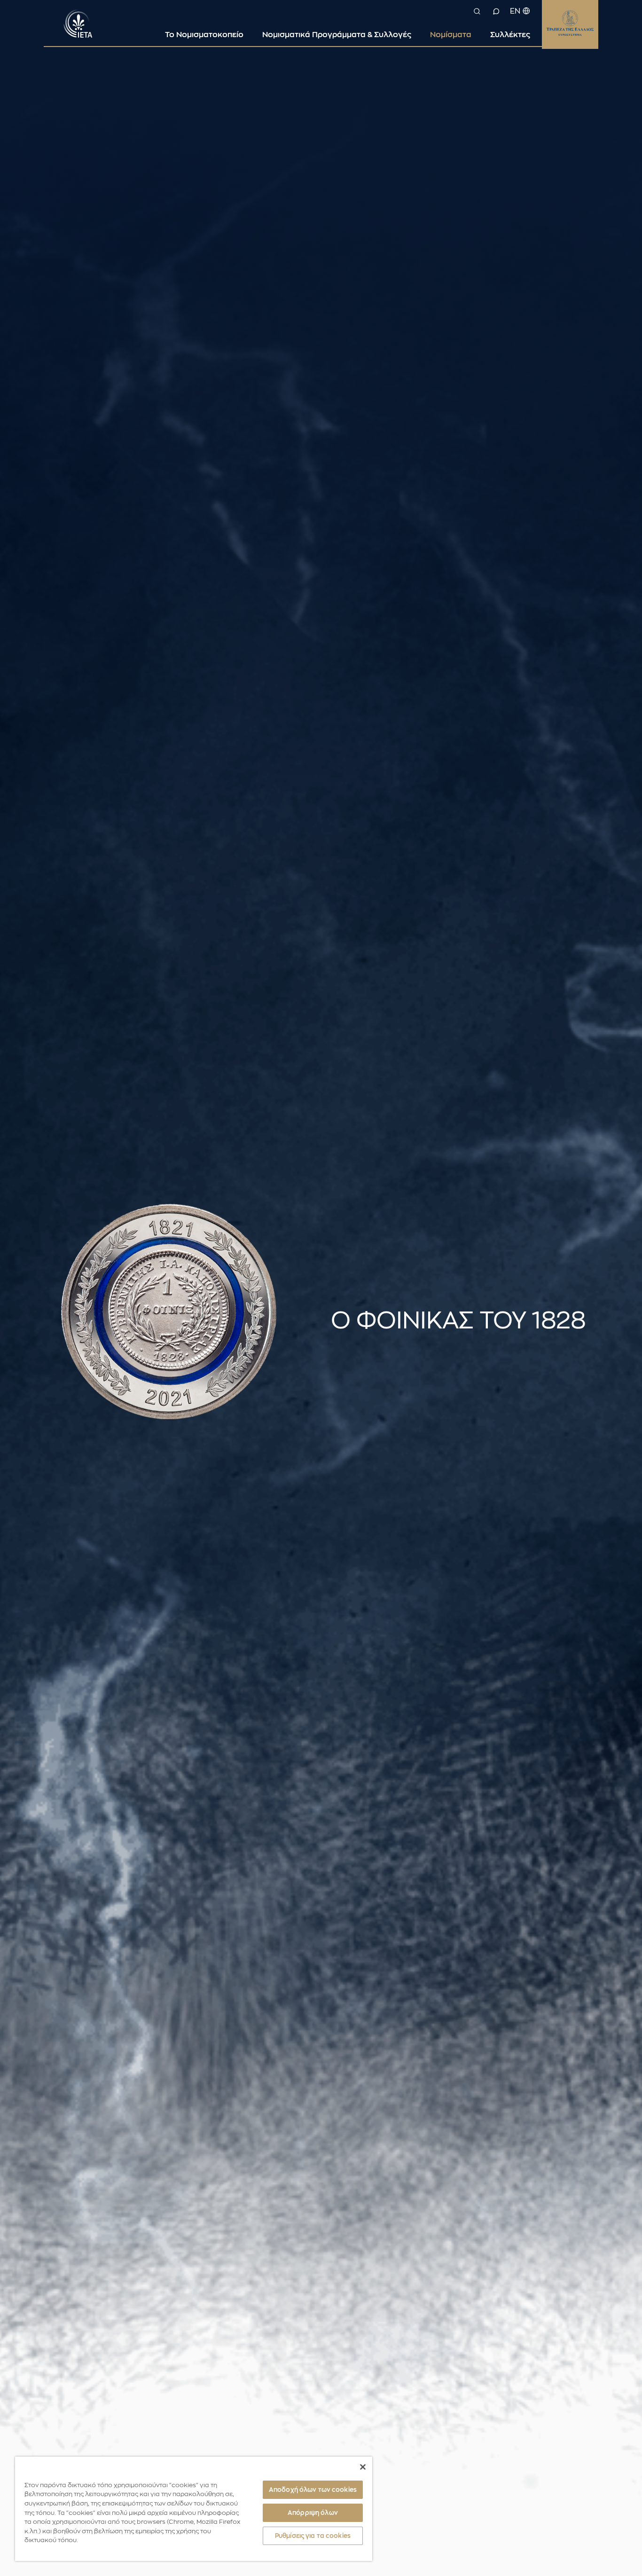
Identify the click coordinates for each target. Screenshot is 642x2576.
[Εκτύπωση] (593, 1303)
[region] (194, 2509)
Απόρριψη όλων (313, 2513)
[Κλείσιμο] (363, 2467)
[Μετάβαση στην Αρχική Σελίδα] (78, 23)
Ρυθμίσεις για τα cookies (313, 2536)
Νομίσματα (451, 35)
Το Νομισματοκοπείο (204, 35)
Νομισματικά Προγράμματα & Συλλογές (337, 35)
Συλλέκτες (510, 35)
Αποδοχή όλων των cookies (313, 2490)
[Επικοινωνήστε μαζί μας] (496, 11)
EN (515, 11)
